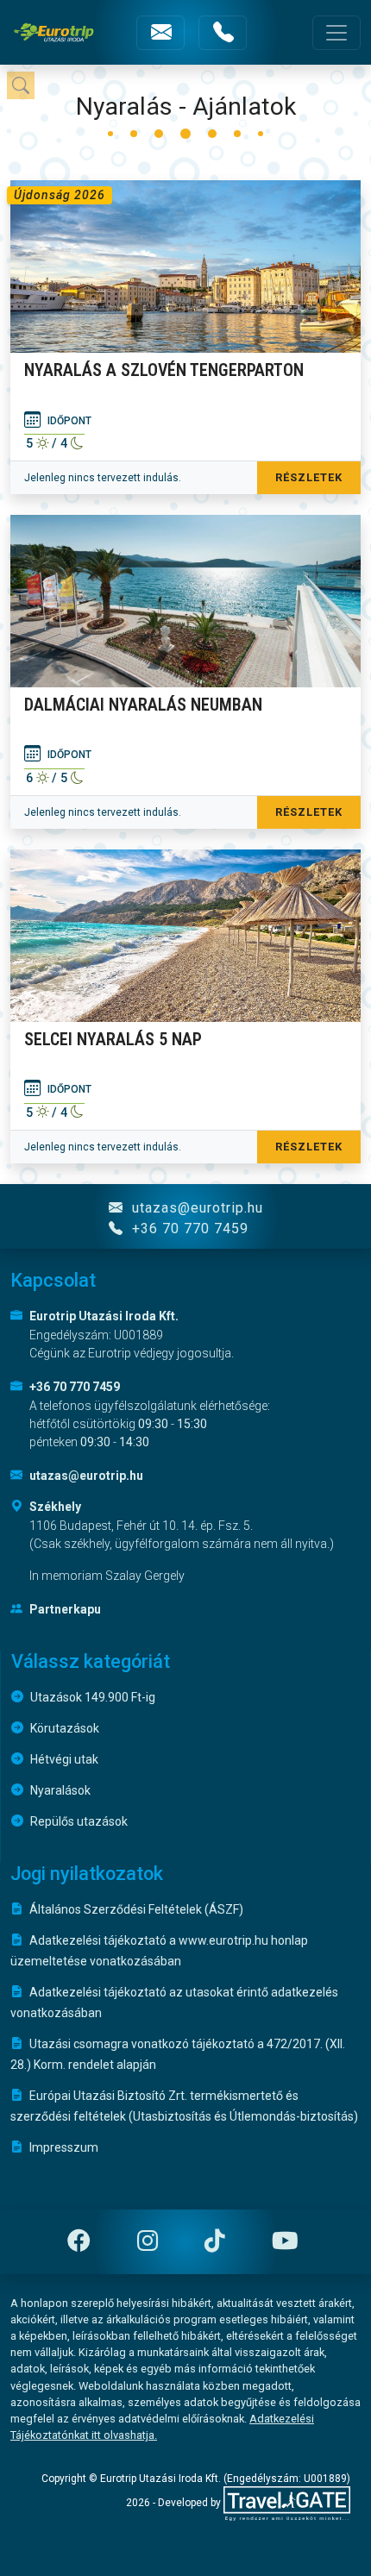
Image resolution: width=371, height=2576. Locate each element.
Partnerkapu (64, 1609)
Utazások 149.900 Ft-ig (91, 1697)
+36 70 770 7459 (188, 1228)
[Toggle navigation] (336, 33)
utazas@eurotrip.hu (195, 1208)
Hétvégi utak (63, 1759)
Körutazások (63, 1728)
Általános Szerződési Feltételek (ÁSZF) (135, 1909)
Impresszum (63, 2147)
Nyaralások (59, 1790)
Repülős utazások (78, 1821)
